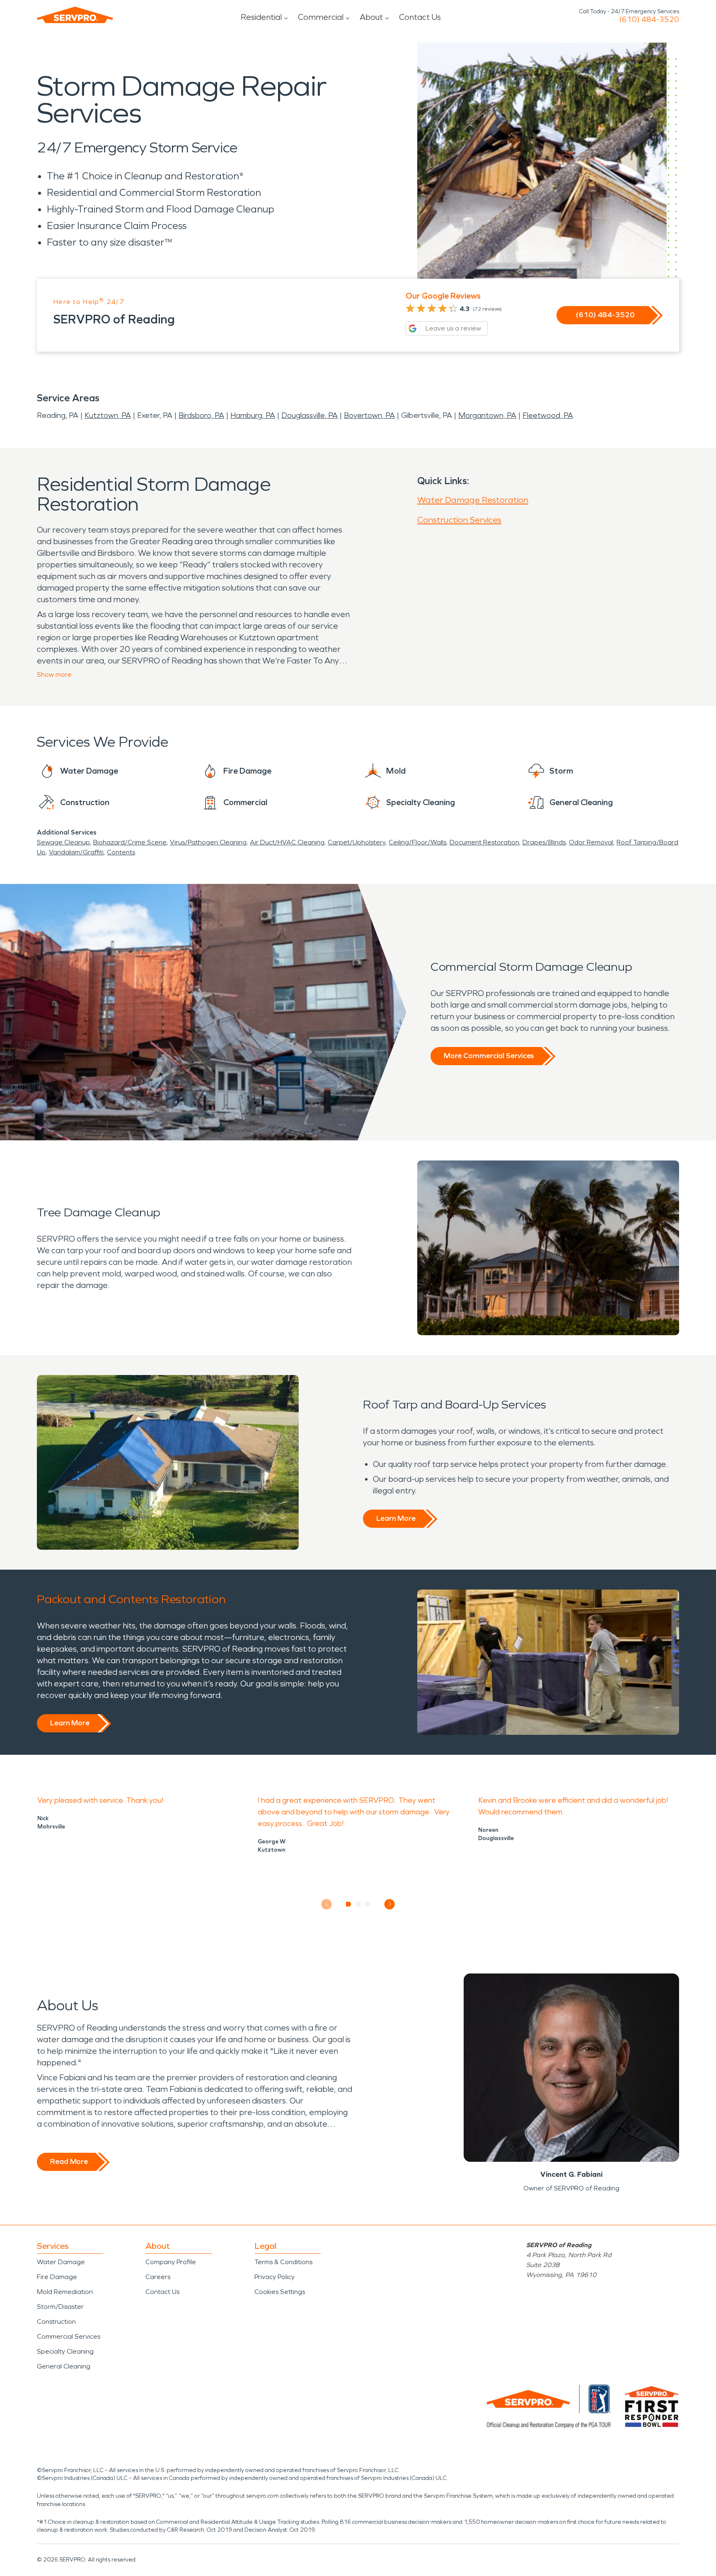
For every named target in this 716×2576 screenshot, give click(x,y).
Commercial (321, 17)
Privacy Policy (275, 2277)
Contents (121, 852)
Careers (158, 2277)
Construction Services (459, 520)
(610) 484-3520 (649, 19)
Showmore (54, 674)
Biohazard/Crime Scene (130, 842)
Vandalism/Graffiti (76, 852)
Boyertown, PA (369, 415)
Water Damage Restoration (473, 500)
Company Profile (171, 2262)
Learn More (396, 1518)
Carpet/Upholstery (357, 842)
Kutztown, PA (108, 415)
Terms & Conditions (283, 2262)
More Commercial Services (489, 1056)
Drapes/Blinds (544, 842)
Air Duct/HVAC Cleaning (287, 842)
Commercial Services (69, 2336)
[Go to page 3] (368, 1904)
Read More (69, 2161)
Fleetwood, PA (548, 415)
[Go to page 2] (358, 1904)
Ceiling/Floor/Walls (417, 842)
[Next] (390, 1904)
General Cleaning (64, 2366)
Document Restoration (484, 842)
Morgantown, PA (487, 415)
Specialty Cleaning (65, 2351)
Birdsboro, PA (201, 415)
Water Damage (61, 2262)
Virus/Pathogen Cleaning (208, 842)
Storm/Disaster (60, 2307)
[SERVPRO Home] (75, 15)
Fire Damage (57, 2277)
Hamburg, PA (253, 415)
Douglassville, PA (310, 415)
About (371, 17)
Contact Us (420, 17)
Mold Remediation (65, 2292)
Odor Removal (591, 842)
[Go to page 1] (349, 1904)
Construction (56, 2322)
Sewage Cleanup (63, 842)
